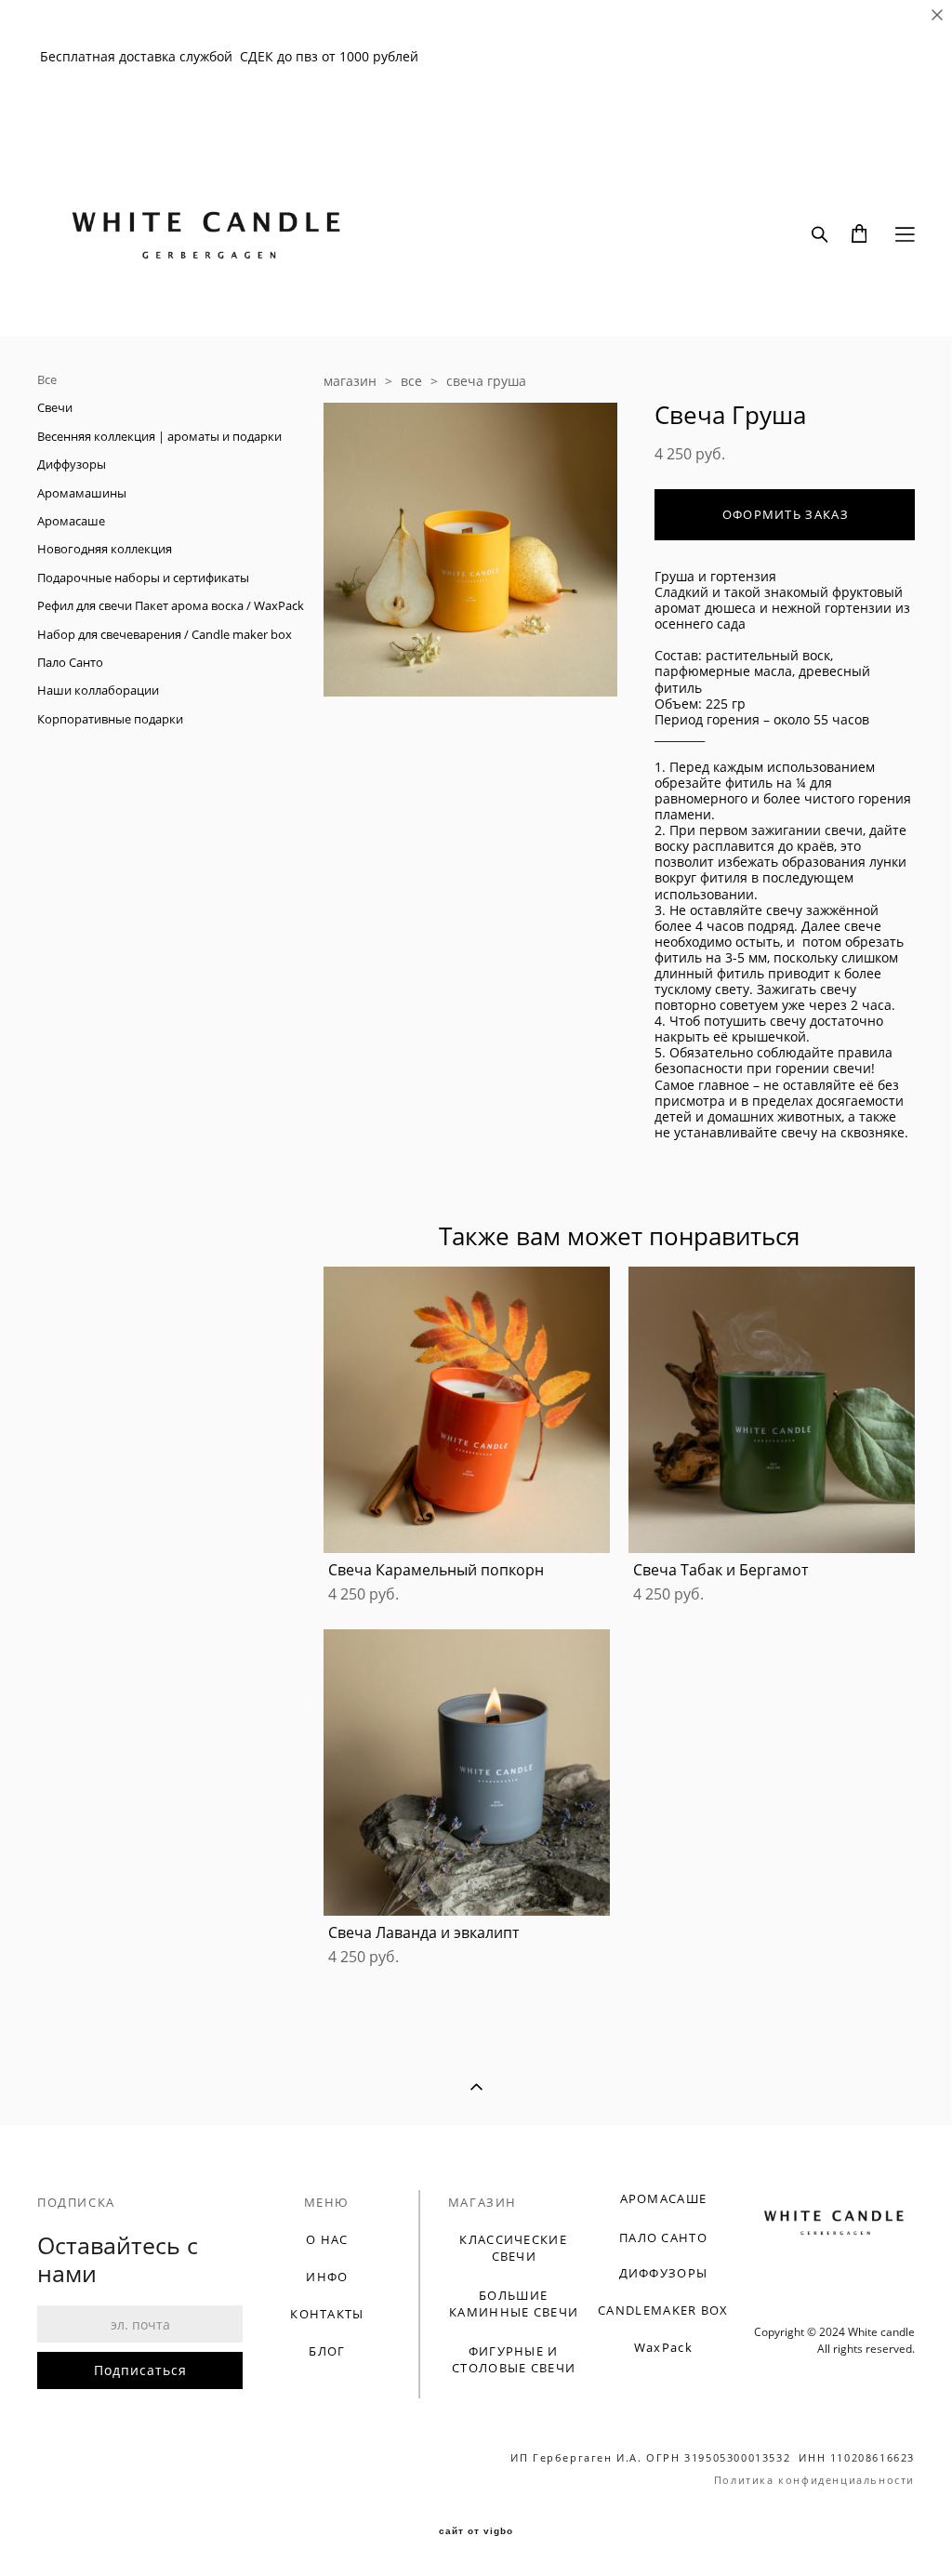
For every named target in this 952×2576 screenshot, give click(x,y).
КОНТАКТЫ (327, 2314)
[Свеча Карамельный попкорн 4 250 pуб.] (467, 1410)
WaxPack (663, 2347)
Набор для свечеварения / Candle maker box (165, 634)
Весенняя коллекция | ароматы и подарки (159, 436)
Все (47, 379)
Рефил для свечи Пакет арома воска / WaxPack (171, 605)
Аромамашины (82, 493)
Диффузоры (72, 464)
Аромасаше (71, 521)
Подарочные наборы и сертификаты (143, 578)
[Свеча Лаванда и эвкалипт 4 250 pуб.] (467, 1773)
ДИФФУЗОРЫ (664, 2273)
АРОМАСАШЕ (664, 2198)
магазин (350, 381)
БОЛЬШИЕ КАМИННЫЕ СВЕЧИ (514, 2304)
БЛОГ (327, 2351)
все (411, 381)
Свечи (55, 407)
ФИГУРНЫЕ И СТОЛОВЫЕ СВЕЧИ (514, 2359)
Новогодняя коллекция (105, 549)
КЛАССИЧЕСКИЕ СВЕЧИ (513, 2248)
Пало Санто (70, 662)
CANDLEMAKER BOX (663, 2310)
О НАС (327, 2239)
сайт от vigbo (476, 2531)
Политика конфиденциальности (814, 2480)
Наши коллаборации (98, 690)
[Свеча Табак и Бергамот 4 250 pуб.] (772, 1410)
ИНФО (327, 2277)
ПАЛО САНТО (663, 2237)
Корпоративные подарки (110, 719)
